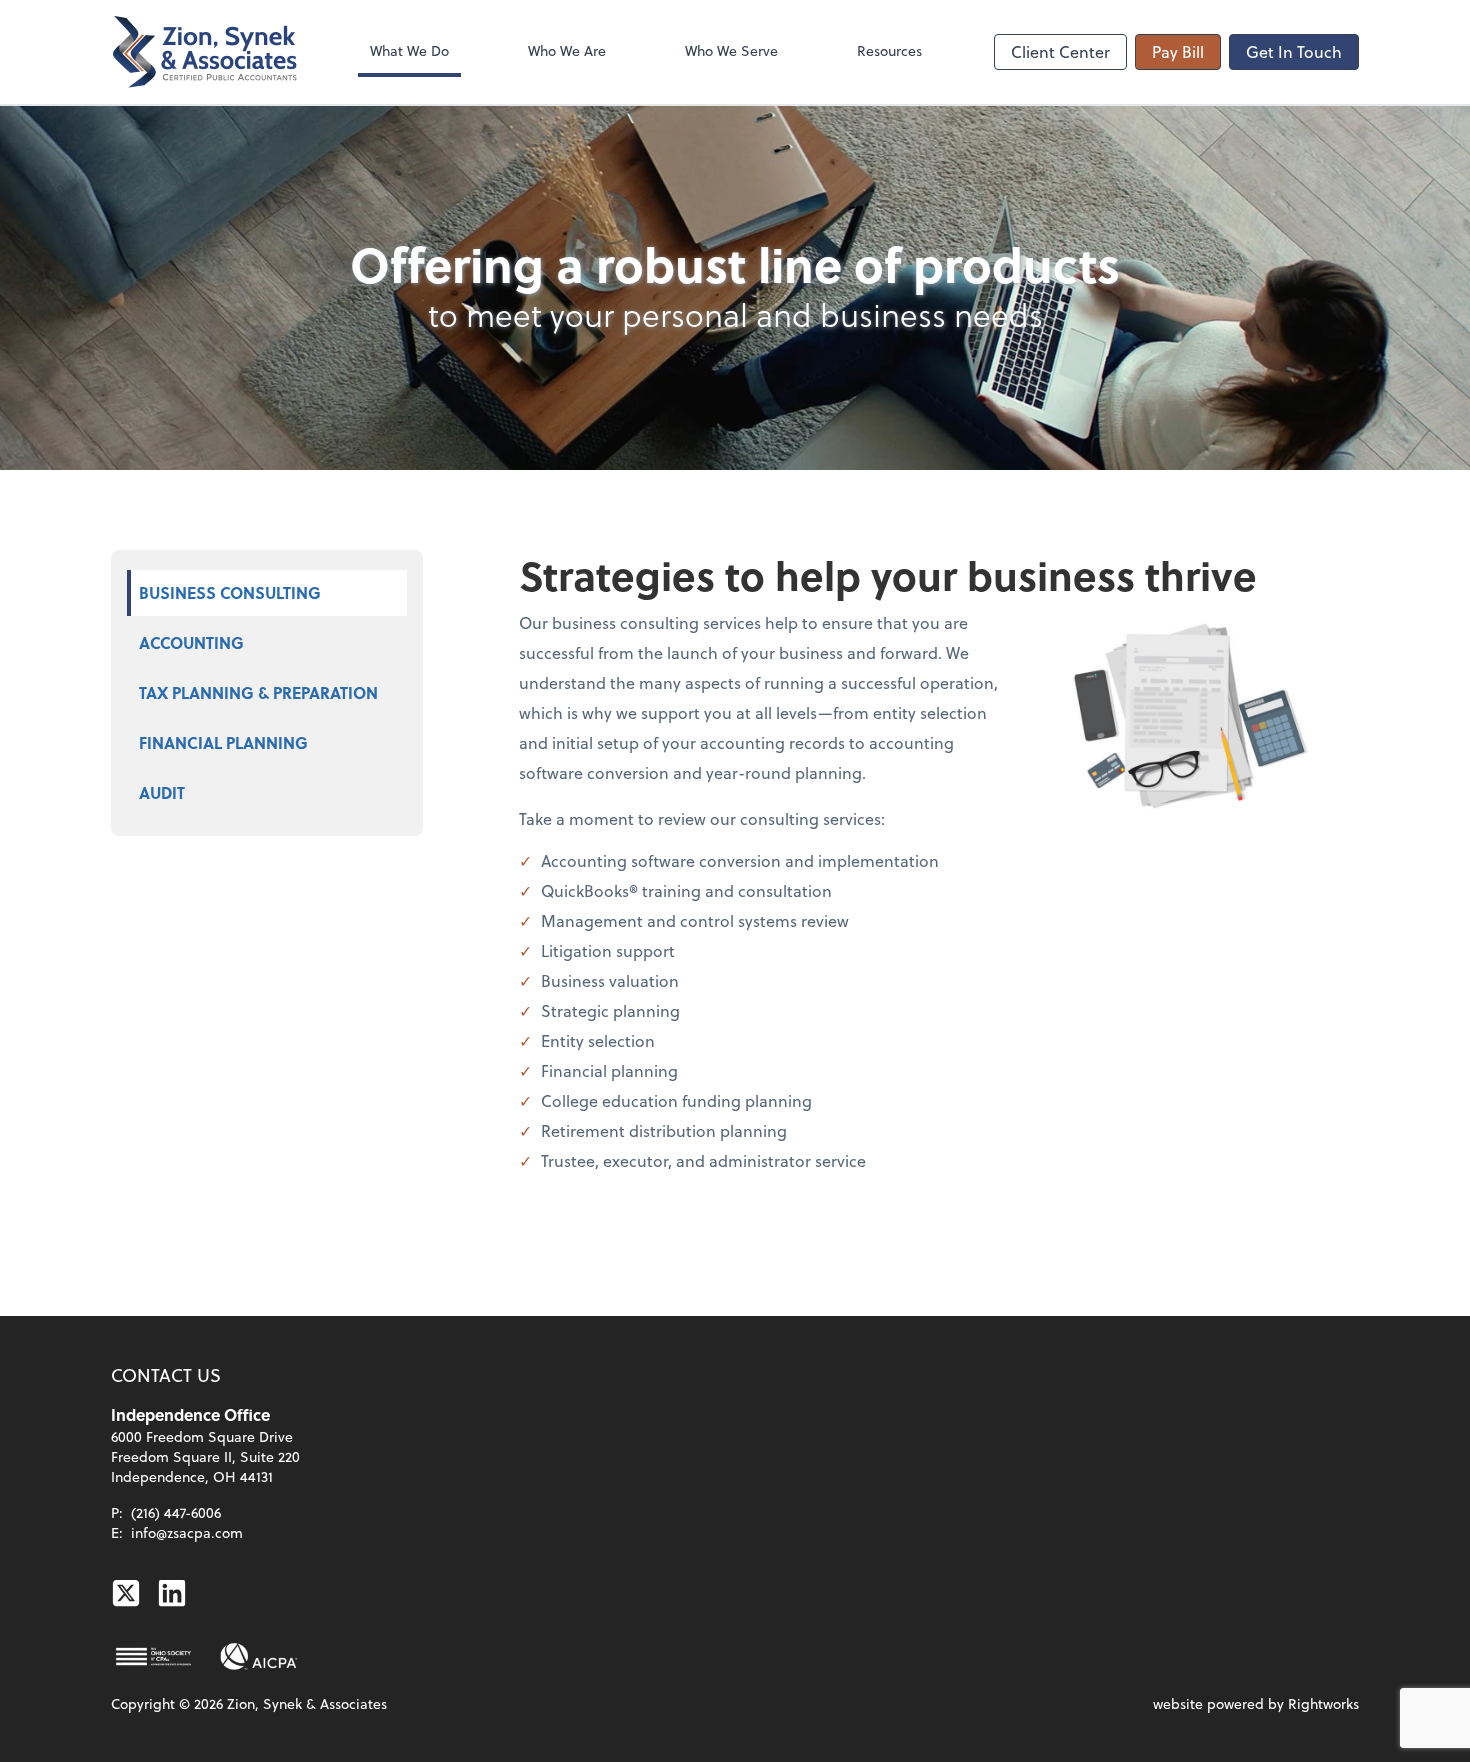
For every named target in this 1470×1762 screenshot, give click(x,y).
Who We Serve (731, 50)
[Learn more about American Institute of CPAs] (259, 1657)
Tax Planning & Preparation (258, 692)
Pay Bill (1178, 51)
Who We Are (567, 50)
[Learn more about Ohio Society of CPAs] (153, 1657)
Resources (889, 50)
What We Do (409, 50)
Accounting (191, 642)
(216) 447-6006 (176, 1512)
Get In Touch (1294, 51)
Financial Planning (223, 742)
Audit (162, 792)
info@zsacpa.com (187, 1532)
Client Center (1060, 51)
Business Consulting (230, 592)
